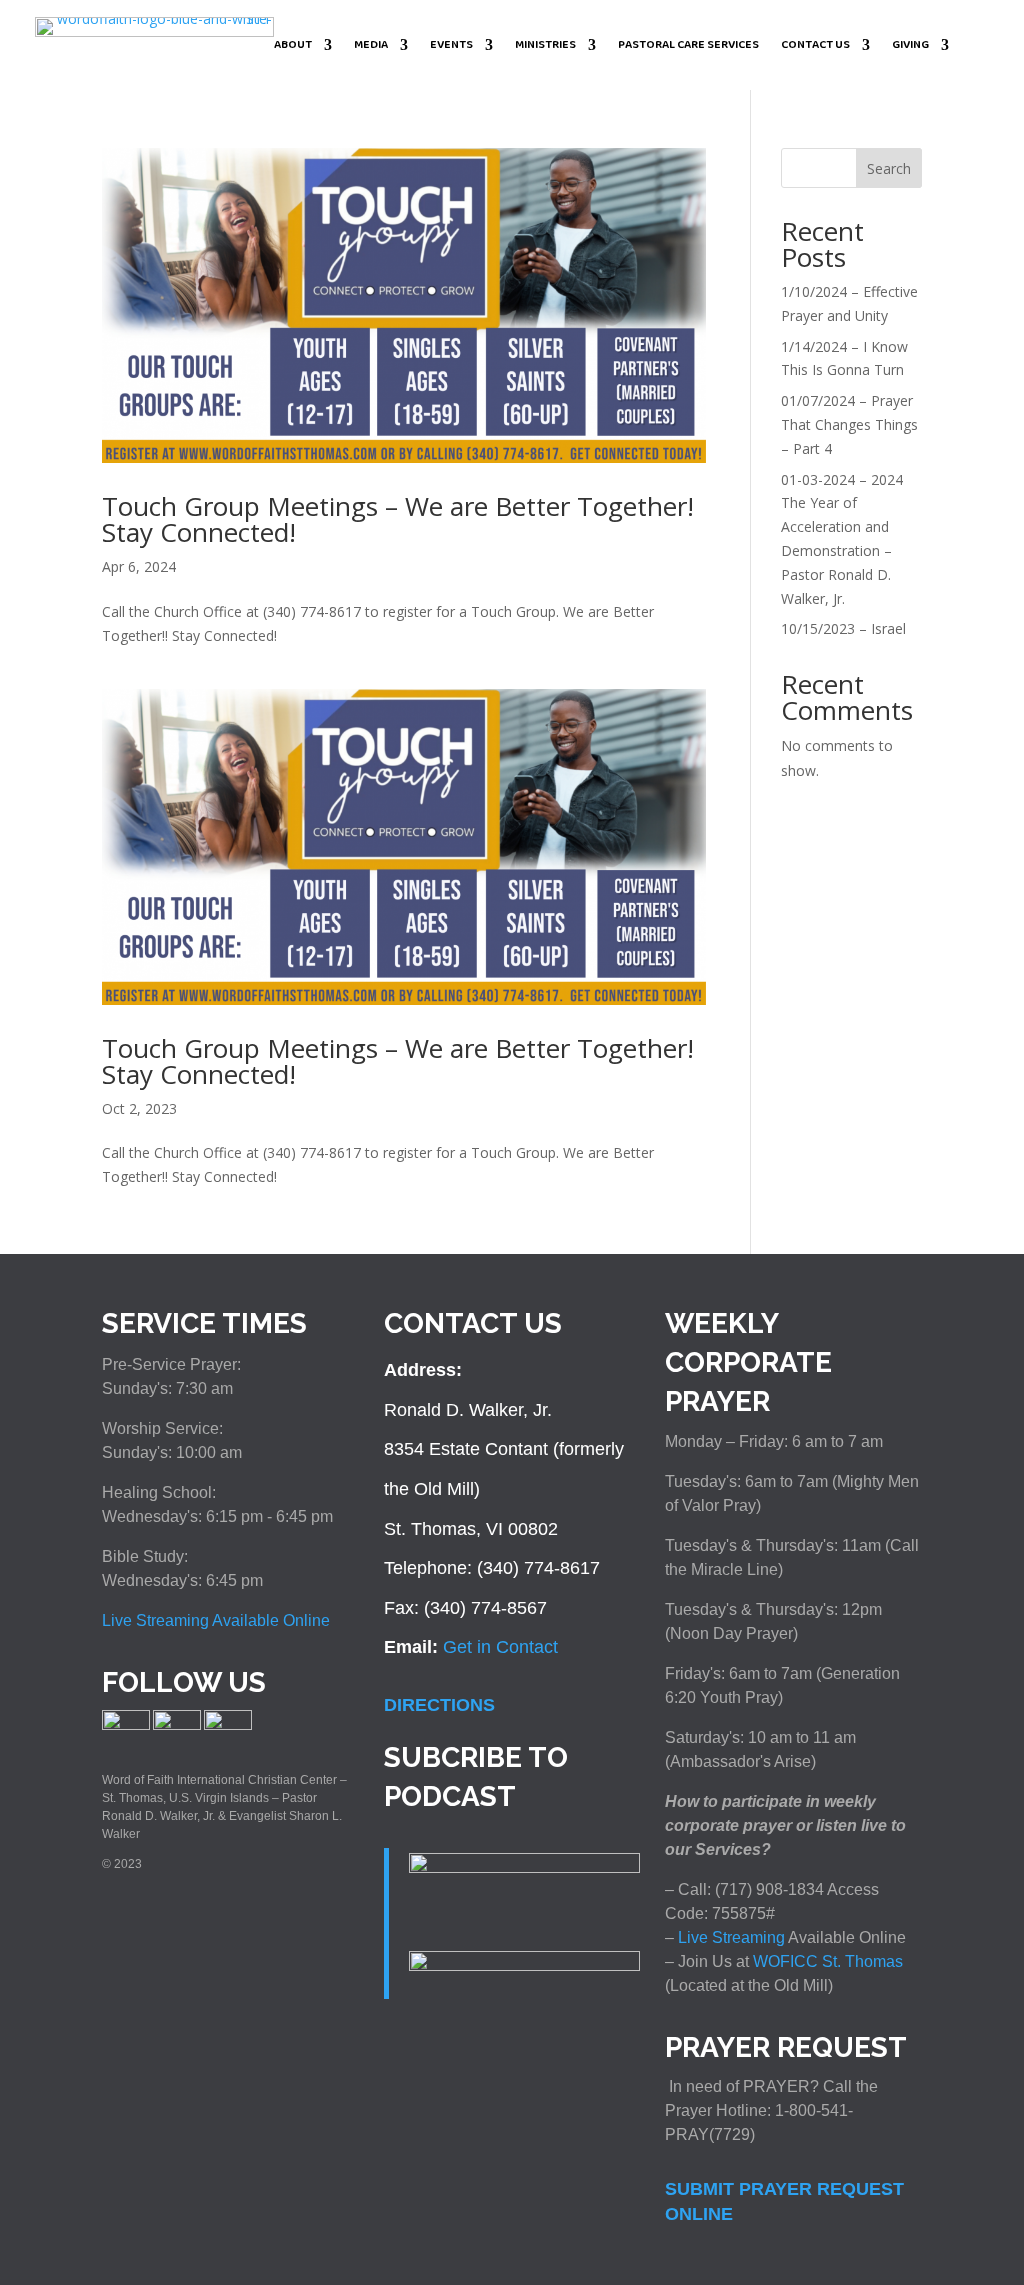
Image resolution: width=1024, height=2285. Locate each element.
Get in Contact (500, 1647)
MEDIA (371, 46)
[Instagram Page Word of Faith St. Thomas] (177, 1726)
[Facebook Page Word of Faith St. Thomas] (126, 1726)
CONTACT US (815, 46)
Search (889, 168)
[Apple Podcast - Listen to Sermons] (525, 1867)
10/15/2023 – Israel (843, 628)
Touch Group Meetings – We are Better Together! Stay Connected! (398, 519)
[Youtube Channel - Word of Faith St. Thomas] (228, 1726)
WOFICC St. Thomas (828, 1961)
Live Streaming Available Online (216, 1620)
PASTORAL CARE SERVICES (688, 46)
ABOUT (293, 46)
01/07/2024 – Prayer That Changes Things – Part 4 (849, 424)
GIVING (910, 46)
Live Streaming (729, 1937)
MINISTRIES (545, 46)
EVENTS (451, 46)
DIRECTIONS (439, 1705)
